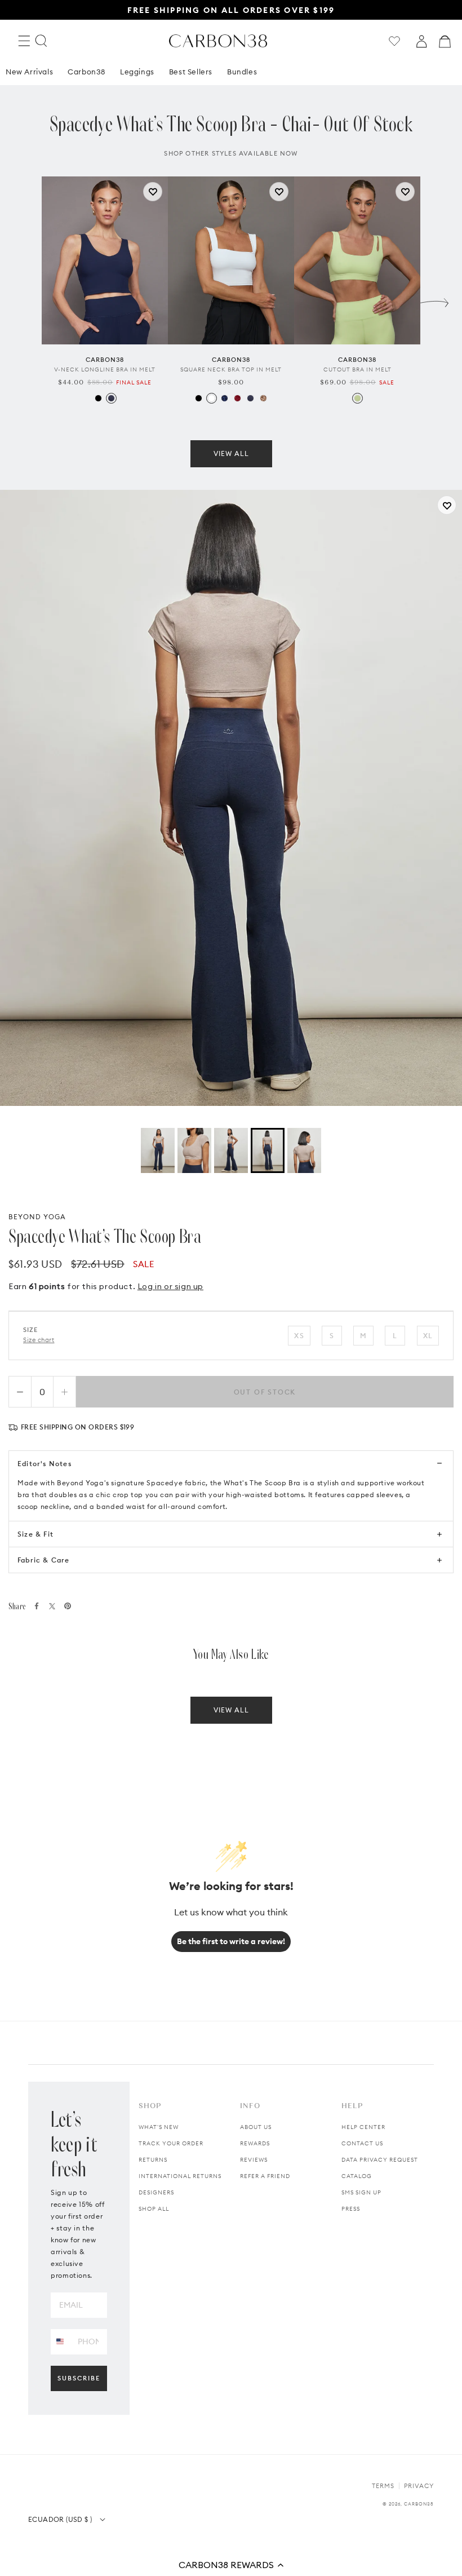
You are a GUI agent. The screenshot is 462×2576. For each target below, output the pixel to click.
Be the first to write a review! (231, 1941)
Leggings (137, 72)
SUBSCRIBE (79, 2378)
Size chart (39, 1340)
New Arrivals (29, 72)
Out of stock (265, 1392)
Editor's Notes (45, 1464)
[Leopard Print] (263, 398)
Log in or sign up (170, 1286)
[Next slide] (434, 300)
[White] (212, 398)
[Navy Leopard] (225, 398)
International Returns (180, 2176)
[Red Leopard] (237, 398)
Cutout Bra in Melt (357, 369)
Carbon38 (86, 72)
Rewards (255, 2143)
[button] (231, 2565)
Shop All (154, 2209)
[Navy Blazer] (111, 398)
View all (231, 453)
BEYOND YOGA (37, 1217)
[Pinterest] (68, 1606)
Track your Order (171, 2143)
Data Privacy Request (380, 2160)
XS (299, 1336)
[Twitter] (52, 1606)
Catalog (357, 2176)
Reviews (254, 2160)
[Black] (98, 398)
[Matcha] (357, 398)
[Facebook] (37, 1606)
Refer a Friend (265, 2176)
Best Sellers (191, 72)
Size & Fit (35, 1534)
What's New (159, 2127)
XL (428, 1336)
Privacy (419, 2486)
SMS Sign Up (361, 2192)
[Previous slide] (28, 300)
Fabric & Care (44, 1560)
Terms (383, 2486)
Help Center (363, 2127)
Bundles (242, 72)
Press (351, 2209)
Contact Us (362, 2143)
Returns (153, 2160)
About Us (256, 2127)
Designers (156, 2192)
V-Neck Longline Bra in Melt (105, 369)
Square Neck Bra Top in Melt (231, 369)
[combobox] (60, 2341)
